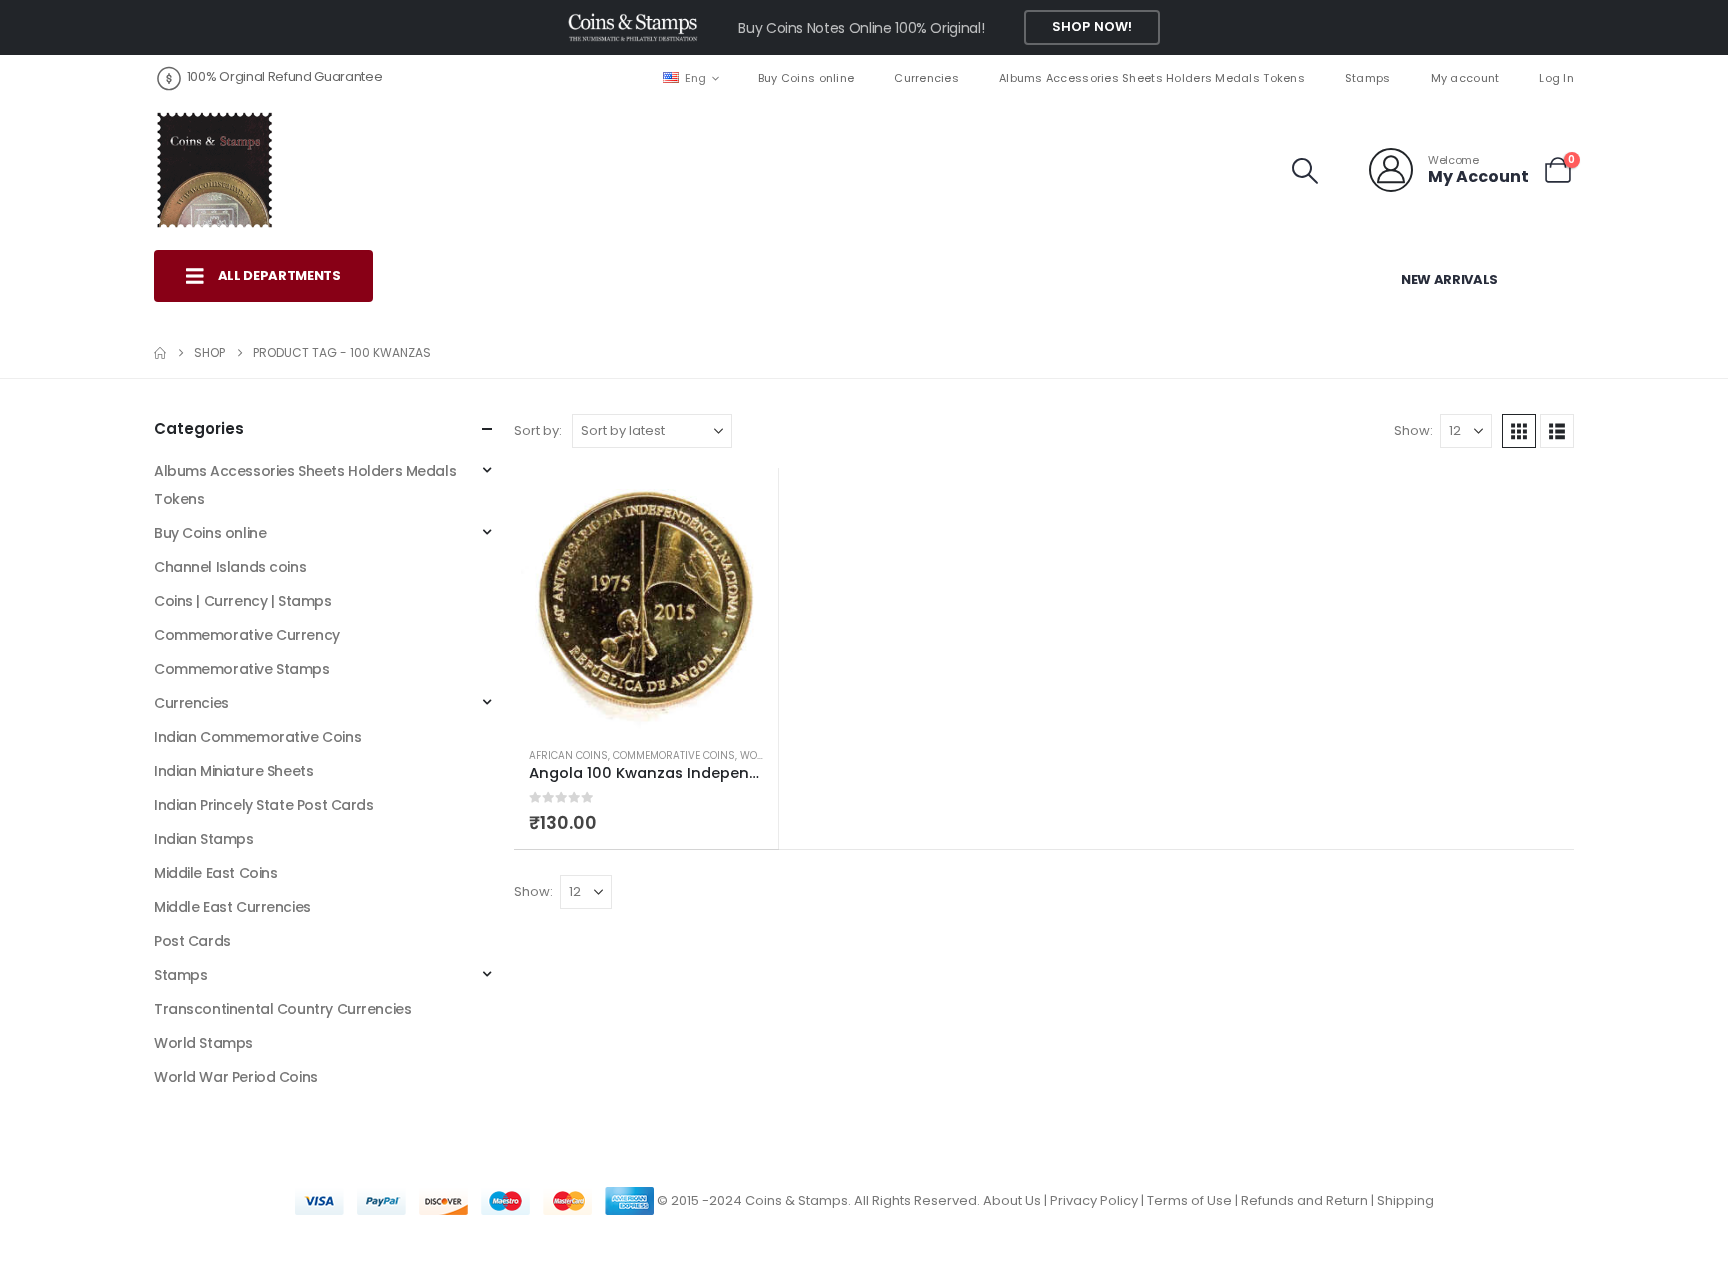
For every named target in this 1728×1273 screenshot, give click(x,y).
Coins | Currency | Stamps (243, 601)
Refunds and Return (1304, 1200)
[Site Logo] (214, 170)
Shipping (1405, 1200)
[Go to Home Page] (160, 353)
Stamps (1368, 78)
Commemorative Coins (674, 755)
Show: (1413, 430)
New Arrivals (1449, 279)
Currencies (926, 78)
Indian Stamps (204, 839)
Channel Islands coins (230, 567)
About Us (1012, 1200)
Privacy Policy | (1098, 1200)
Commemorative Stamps (242, 669)
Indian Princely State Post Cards (264, 805)
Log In (1556, 78)
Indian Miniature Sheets (233, 771)
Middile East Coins (215, 873)
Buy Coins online (806, 78)
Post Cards (192, 941)
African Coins (568, 755)
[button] (1305, 171)
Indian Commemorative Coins (257, 737)
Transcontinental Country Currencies (282, 1009)
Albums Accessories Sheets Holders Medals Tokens (1152, 78)
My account (1465, 78)
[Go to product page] (646, 600)
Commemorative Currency (247, 635)
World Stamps (203, 1043)
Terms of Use (1189, 1200)
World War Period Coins (236, 1077)
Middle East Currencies (232, 907)
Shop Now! (1092, 26)
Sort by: (538, 430)
